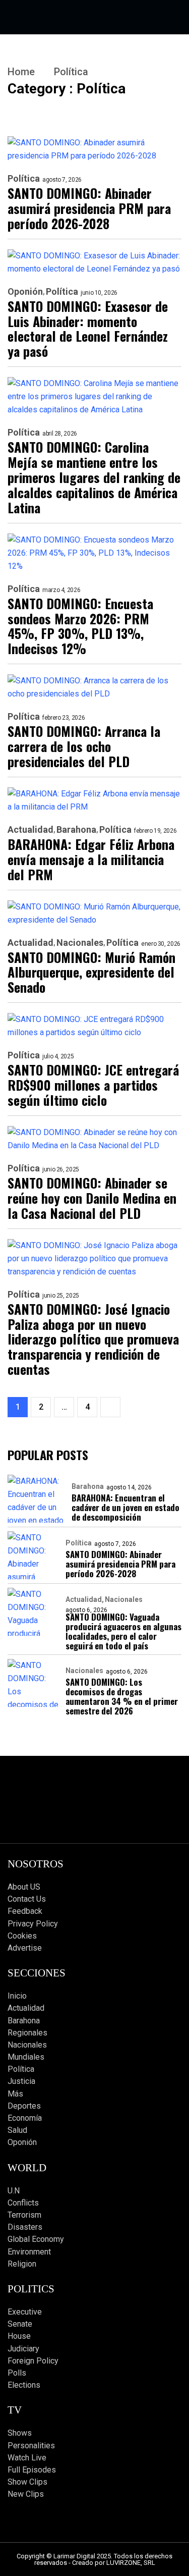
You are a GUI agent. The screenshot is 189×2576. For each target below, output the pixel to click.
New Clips (26, 2494)
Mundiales (26, 2057)
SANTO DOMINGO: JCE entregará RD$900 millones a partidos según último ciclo (93, 1085)
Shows (20, 2433)
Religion (22, 2264)
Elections (24, 2385)
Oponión (25, 292)
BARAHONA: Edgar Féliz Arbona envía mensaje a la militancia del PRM (91, 860)
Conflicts (23, 2203)
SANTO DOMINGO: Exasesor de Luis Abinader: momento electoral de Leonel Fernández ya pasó (88, 329)
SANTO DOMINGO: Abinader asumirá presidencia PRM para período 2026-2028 (89, 208)
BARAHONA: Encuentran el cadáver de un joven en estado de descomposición (125, 1507)
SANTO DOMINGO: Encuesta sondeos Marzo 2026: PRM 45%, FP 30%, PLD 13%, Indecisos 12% (80, 626)
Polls (17, 2373)
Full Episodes (32, 2470)
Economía (25, 2118)
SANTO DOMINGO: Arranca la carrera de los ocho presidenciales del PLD (84, 746)
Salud (17, 2130)
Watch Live (27, 2458)
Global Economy (36, 2239)
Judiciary (23, 2349)
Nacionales (80, 943)
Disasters (25, 2227)
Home (21, 72)
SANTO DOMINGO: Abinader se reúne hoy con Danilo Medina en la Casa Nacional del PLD (92, 1198)
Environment (29, 2252)
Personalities (31, 2446)
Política (24, 179)
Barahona (76, 830)
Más (15, 2094)
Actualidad (30, 830)
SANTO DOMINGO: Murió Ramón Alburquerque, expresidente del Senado (91, 973)
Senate (20, 2324)
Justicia (21, 2081)
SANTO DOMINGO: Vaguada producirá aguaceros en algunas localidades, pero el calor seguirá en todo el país (123, 1631)
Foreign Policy (33, 2361)
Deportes (24, 2106)
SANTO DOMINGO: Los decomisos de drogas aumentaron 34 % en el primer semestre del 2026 (122, 1696)
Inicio (17, 1996)
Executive (25, 2312)
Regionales (27, 2033)
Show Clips (27, 2482)
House (19, 2336)
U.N (14, 2191)
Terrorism (24, 2215)
